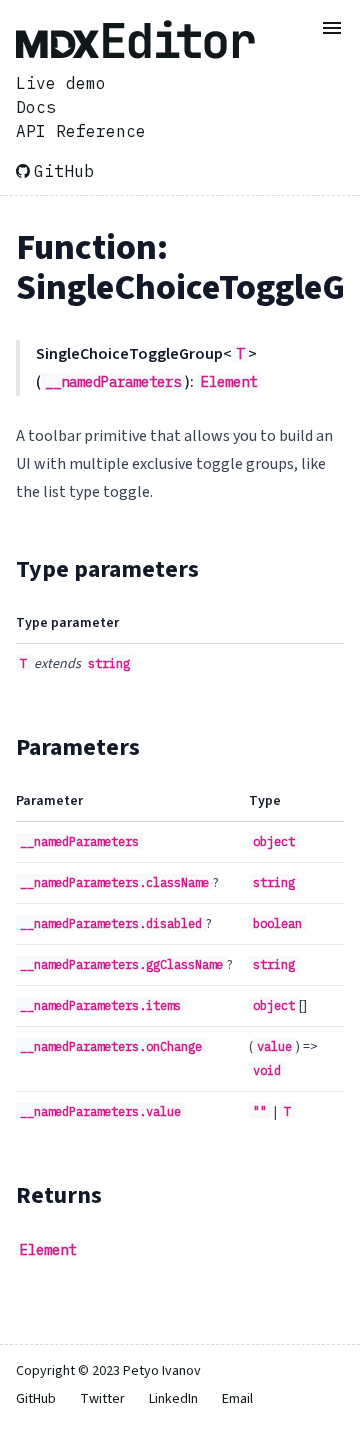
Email (237, 1399)
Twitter (102, 1399)
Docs (36, 107)
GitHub (64, 171)
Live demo (61, 83)
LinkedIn (173, 1399)
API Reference (81, 131)
